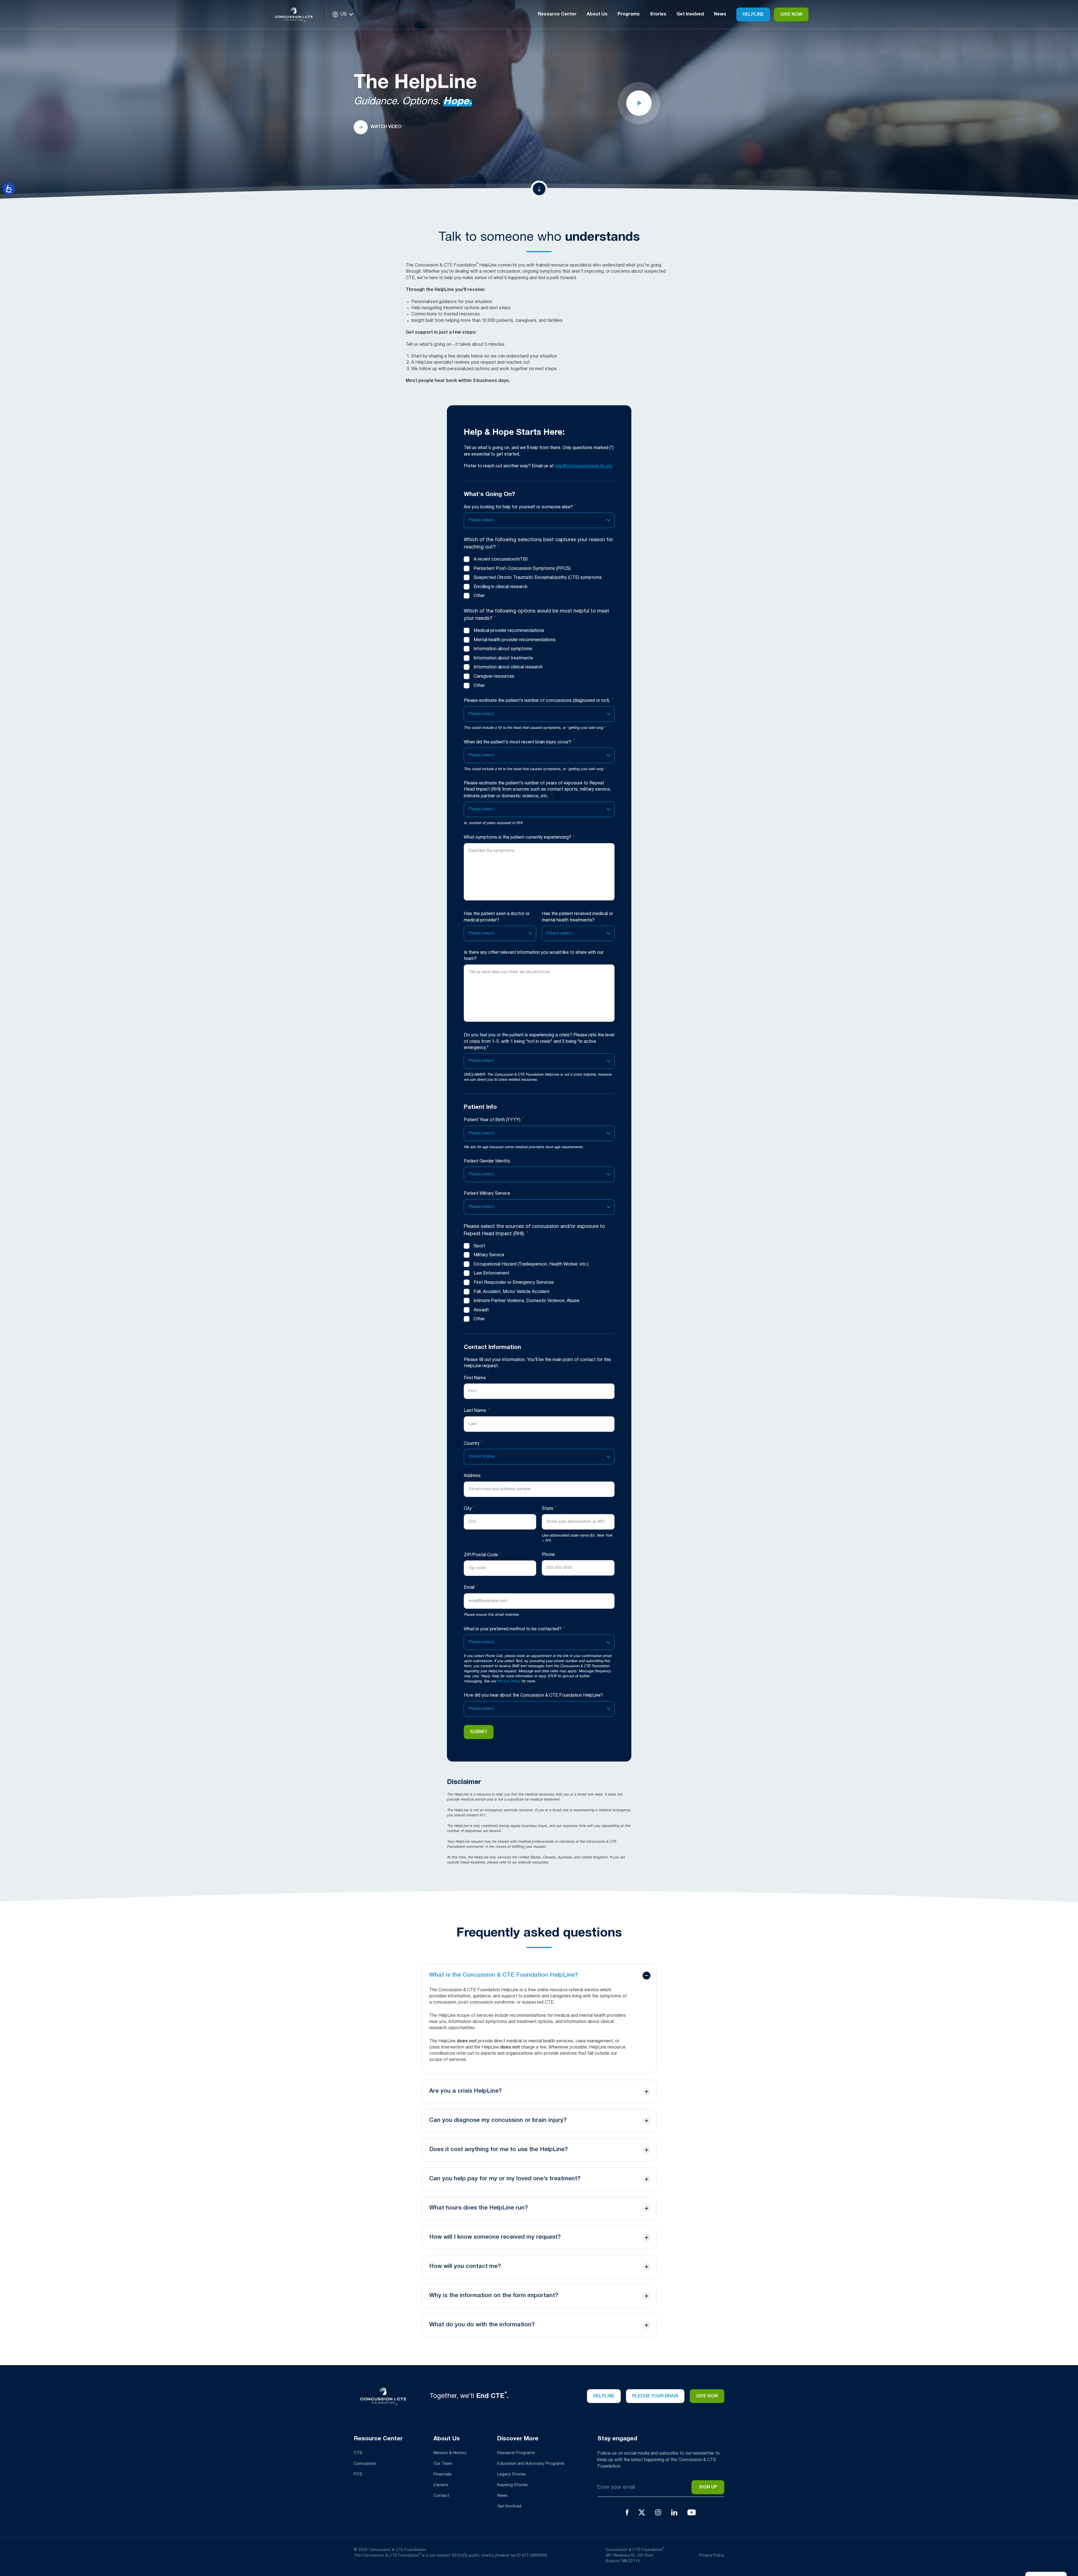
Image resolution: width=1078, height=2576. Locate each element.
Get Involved (509, 2506)
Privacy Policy (509, 1681)
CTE (358, 2453)
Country (473, 1443)
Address (472, 1476)
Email (471, 1587)
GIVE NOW (791, 15)
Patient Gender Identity (487, 1161)
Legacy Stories (511, 2474)
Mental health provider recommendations (515, 640)
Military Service (489, 1255)
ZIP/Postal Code (483, 1555)
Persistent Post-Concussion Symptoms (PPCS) (522, 569)
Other (479, 596)
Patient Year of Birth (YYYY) (494, 1120)
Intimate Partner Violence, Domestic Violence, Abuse (527, 1301)
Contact (441, 2496)
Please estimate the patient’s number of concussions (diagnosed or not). (539, 700)
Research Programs (516, 2453)
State (549, 1508)
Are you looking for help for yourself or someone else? (520, 507)
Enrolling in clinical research (501, 587)
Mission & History (450, 2453)
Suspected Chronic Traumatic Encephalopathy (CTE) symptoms (538, 578)
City (469, 1508)
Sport (479, 1246)
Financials (443, 2474)
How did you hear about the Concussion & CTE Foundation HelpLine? (533, 1696)
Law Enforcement (491, 1273)
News (720, 14)
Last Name (477, 1410)
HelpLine (753, 15)
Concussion (365, 2464)
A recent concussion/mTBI (501, 559)
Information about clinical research (508, 667)
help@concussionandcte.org (583, 466)
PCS (358, 2474)
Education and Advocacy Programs (531, 2464)
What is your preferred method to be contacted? (514, 1629)
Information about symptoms (503, 649)
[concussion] (298, 14)
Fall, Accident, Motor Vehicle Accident (511, 1292)
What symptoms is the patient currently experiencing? (519, 837)
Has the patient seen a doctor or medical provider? (497, 917)
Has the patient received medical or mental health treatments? (577, 917)
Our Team (443, 2464)
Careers (441, 2485)
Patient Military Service (487, 1194)
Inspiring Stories (512, 2485)
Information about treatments (503, 658)
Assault (481, 1310)
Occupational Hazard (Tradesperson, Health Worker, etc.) (531, 1264)
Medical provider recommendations (509, 631)
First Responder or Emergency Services (514, 1283)
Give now (707, 2396)
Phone (548, 1555)
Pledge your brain (655, 2396)
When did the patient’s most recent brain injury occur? (519, 742)
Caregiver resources (494, 677)
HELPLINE (604, 2396)
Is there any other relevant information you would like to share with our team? (534, 956)
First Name (477, 1378)
